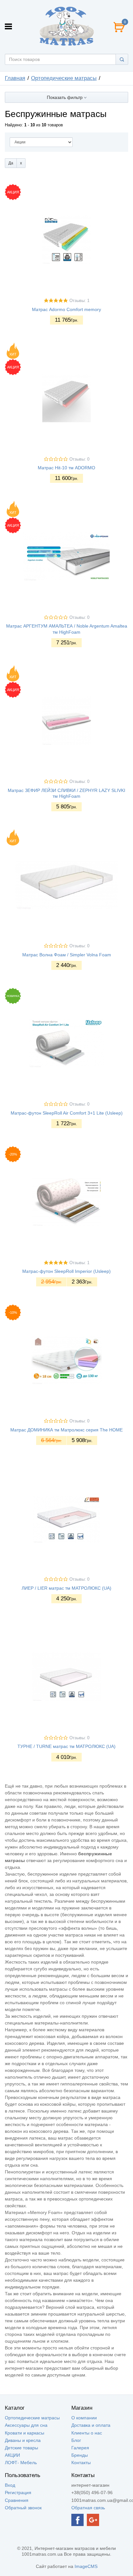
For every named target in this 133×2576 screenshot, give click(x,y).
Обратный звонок (23, 2508)
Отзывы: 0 (79, 459)
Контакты (81, 2463)
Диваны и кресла (23, 2440)
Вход (10, 2485)
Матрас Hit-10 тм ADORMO (66, 468)
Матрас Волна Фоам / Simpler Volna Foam (67, 955)
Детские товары (21, 2448)
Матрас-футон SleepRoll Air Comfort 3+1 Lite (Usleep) (67, 1113)
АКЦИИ (12, 2455)
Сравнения (17, 2500)
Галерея (80, 2448)
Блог (76, 2440)
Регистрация (18, 2493)
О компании (84, 2418)
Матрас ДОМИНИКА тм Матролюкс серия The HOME (66, 1430)
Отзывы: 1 (79, 301)
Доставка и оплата (91, 2425)
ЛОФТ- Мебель (21, 2463)
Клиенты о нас (87, 2433)
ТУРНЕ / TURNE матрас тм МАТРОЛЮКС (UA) (66, 1746)
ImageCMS (86, 2566)
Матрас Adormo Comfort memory (66, 309)
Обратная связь (88, 2508)
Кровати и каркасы (25, 2433)
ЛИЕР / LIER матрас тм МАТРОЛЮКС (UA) (66, 1588)
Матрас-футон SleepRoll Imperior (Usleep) (66, 1271)
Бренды (80, 2455)
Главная (15, 78)
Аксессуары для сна (26, 2425)
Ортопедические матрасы (64, 78)
